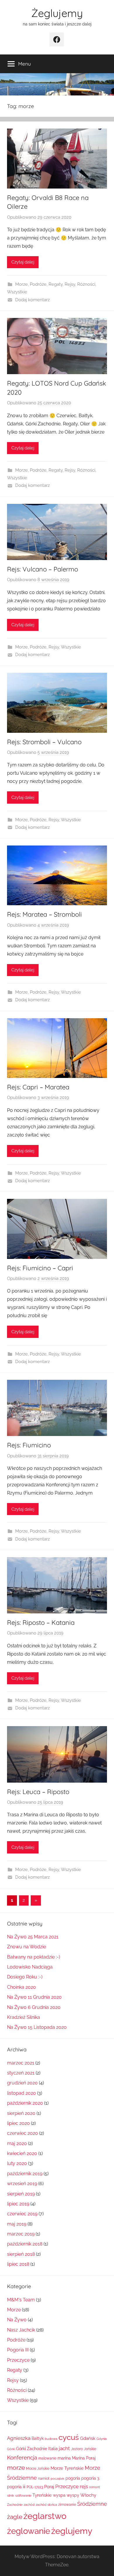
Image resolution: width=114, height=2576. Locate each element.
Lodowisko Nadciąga (30, 1967)
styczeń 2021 (21, 2073)
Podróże (38, 284)
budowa (51, 2439)
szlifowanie (23, 2495)
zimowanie (67, 2504)
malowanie (47, 2458)
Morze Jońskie (38, 2468)
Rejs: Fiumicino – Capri (40, 1268)
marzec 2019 (21, 2234)
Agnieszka (19, 2438)
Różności (86, 284)
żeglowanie (28, 2531)
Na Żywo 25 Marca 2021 (33, 1937)
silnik (11, 2495)
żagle (15, 2517)
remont (95, 2487)
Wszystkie (17, 292)
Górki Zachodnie (32, 2449)
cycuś (69, 2437)
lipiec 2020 (18, 2123)
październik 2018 (25, 2244)
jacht (64, 2448)
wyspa (59, 2495)
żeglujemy (72, 2531)
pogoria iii (16, 2487)
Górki (11, 2449)
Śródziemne (92, 2504)
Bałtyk (38, 2438)
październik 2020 (25, 2103)
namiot (44, 2478)
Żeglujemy (57, 13)
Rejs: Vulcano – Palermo (43, 569)
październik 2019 (25, 2174)
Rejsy (70, 284)
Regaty (56, 284)
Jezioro (77, 2449)
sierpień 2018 (21, 2254)
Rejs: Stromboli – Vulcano (44, 742)
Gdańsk (88, 2438)
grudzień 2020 (22, 2083)
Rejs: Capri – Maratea (38, 1087)
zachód (29, 2505)
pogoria (73, 2478)
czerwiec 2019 (22, 2214)
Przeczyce (18, 2360)
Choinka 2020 (21, 1987)
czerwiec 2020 (23, 2133)
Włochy (88, 2495)
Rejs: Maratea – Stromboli (44, 914)
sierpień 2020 (21, 2113)
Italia (53, 2449)
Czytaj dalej (23, 262)
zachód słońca (46, 2505)
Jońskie (90, 2449)
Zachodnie (15, 2505)
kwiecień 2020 (22, 2153)
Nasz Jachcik (21, 2330)
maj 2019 (17, 2224)
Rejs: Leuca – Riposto (38, 1792)
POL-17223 (35, 2487)
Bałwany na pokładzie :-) (33, 1957)
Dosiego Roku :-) (25, 1977)
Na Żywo (17, 2320)
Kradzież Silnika (24, 2017)
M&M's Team (21, 2300)
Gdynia (102, 2439)
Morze (21, 284)
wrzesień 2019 (22, 2184)
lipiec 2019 (18, 2204)
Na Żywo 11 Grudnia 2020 (34, 1997)
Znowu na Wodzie (26, 1947)
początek (57, 2479)
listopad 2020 (21, 2093)
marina (64, 2458)
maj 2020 (17, 2143)
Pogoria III (18, 2350)
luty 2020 (17, 2163)
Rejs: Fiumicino (29, 1445)
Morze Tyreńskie (67, 2468)
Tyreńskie (42, 2495)
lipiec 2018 (18, 2264)
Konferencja (22, 2457)
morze (16, 2468)
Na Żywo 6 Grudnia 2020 (34, 2007)
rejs (84, 2486)
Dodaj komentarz (32, 300)
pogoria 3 (90, 2478)
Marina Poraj (84, 2458)
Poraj (49, 2487)
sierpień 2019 (21, 2194)
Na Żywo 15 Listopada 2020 (37, 2027)
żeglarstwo (45, 2516)
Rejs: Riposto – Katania (41, 1622)
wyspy (73, 2495)
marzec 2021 (21, 2063)
